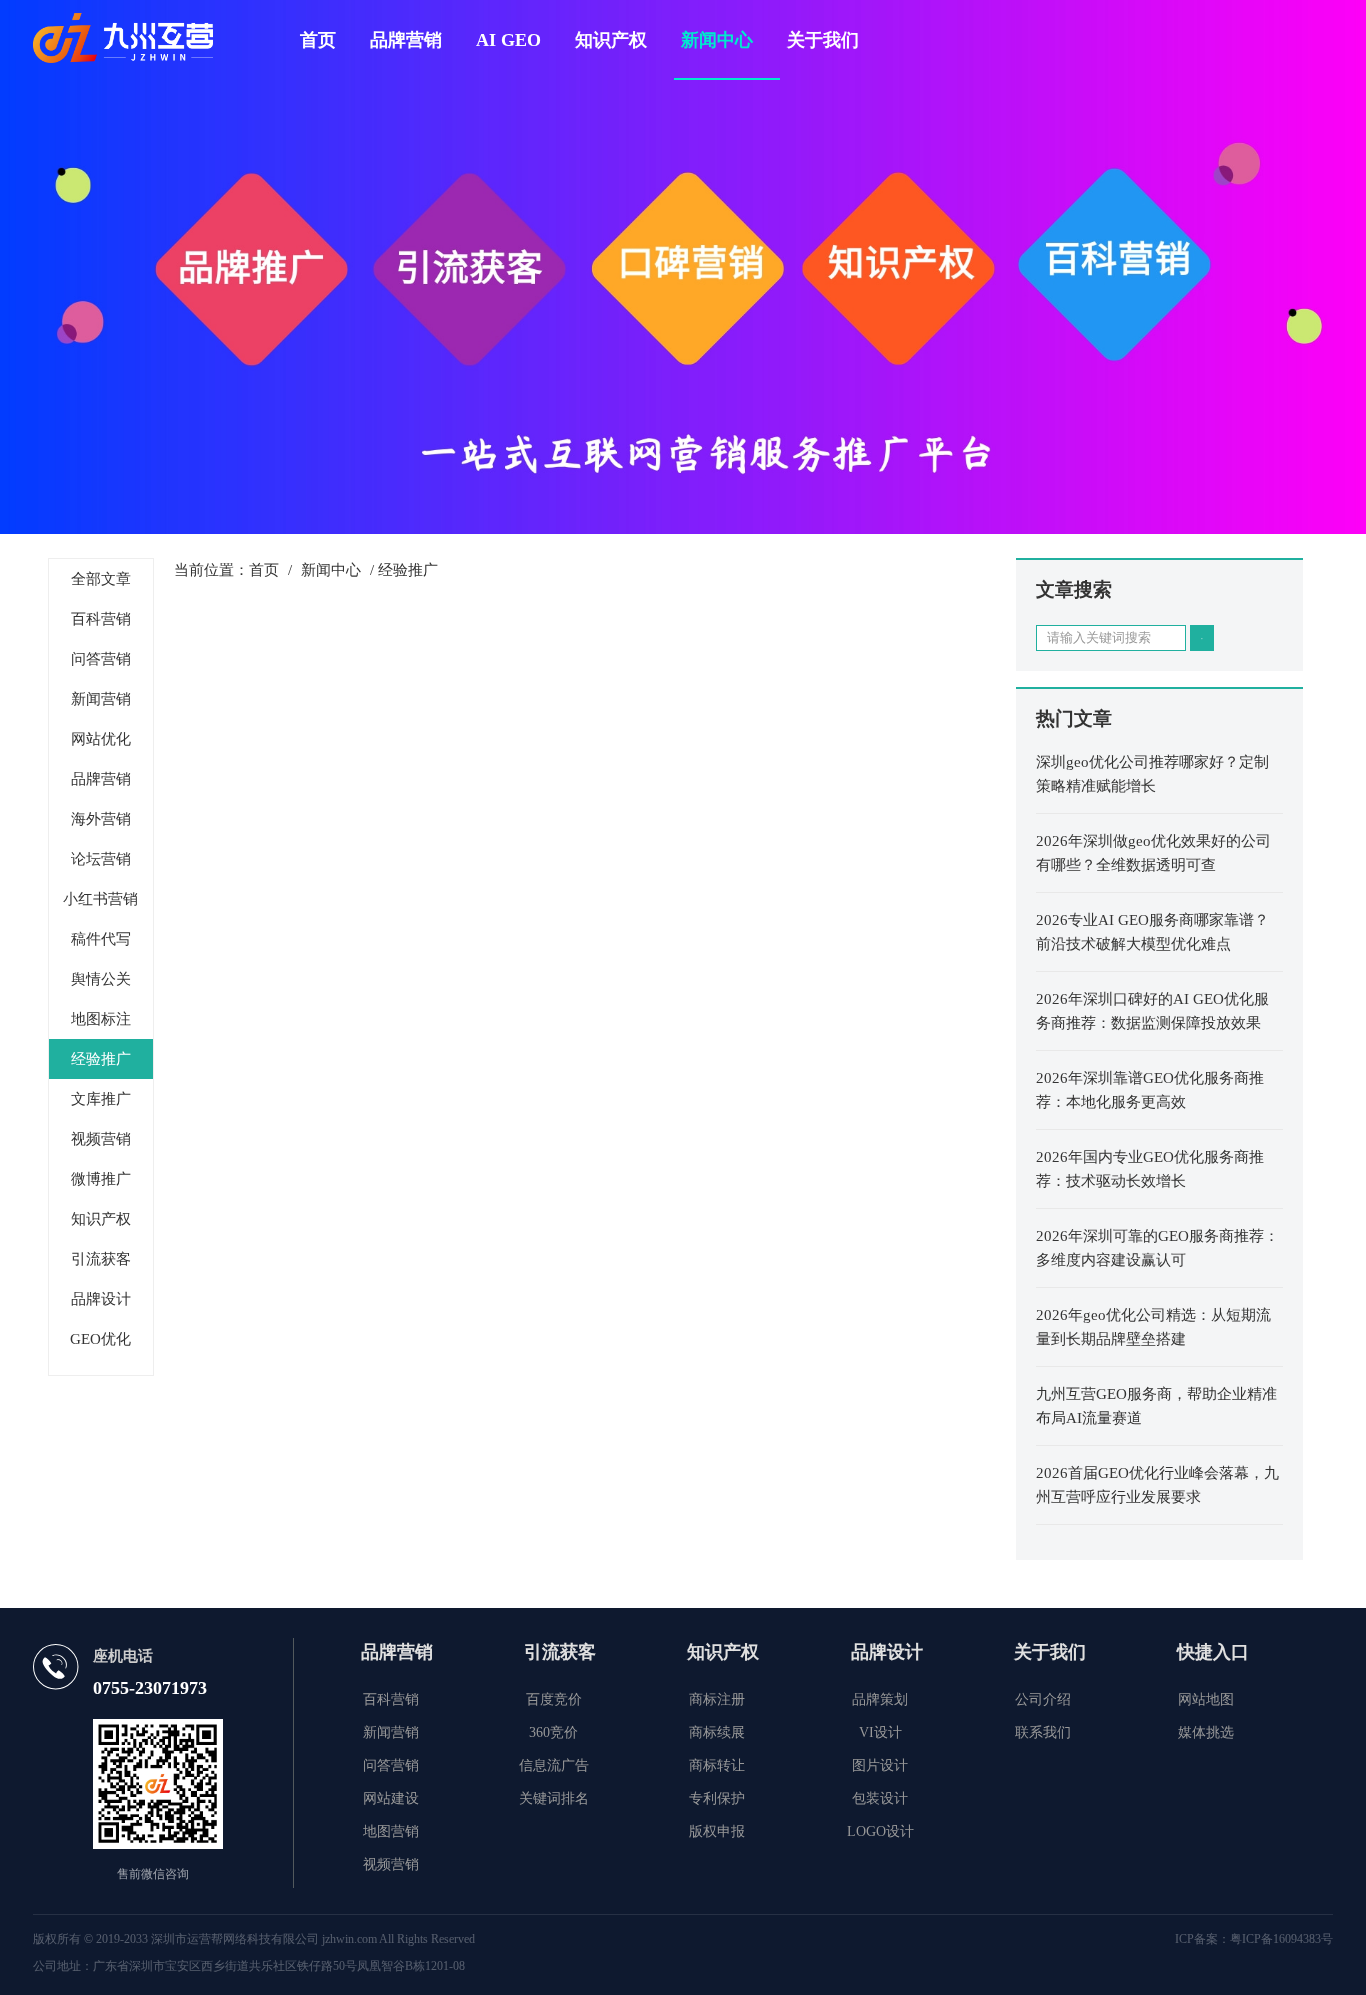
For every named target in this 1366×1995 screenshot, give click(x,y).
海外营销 (101, 819)
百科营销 (101, 619)
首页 (318, 40)
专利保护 (717, 1798)
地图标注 (101, 1019)
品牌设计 (101, 1299)
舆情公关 (101, 979)
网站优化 (101, 739)
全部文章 (101, 579)
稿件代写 (101, 939)
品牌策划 (880, 1699)
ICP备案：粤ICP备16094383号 (1254, 1939)
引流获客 (101, 1259)
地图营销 (391, 1831)
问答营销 (101, 659)
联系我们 (1043, 1732)
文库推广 (101, 1099)
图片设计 (880, 1765)
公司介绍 (1043, 1699)
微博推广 (101, 1179)
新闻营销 (101, 699)
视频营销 (101, 1139)
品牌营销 (406, 40)
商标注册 (717, 1699)
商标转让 (717, 1765)
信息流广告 (554, 1765)
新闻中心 (717, 40)
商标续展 (717, 1732)
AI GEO (508, 40)
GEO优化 (100, 1339)
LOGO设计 (880, 1831)
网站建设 (391, 1798)
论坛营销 (101, 859)
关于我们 (823, 40)
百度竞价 (554, 1699)
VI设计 (880, 1732)
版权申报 (717, 1831)
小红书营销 (100, 899)
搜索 (1202, 638)
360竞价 (553, 1732)
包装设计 (880, 1798)
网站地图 (1206, 1699)
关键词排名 (554, 1798)
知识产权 (611, 40)
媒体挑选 (1206, 1732)
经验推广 (101, 1059)
